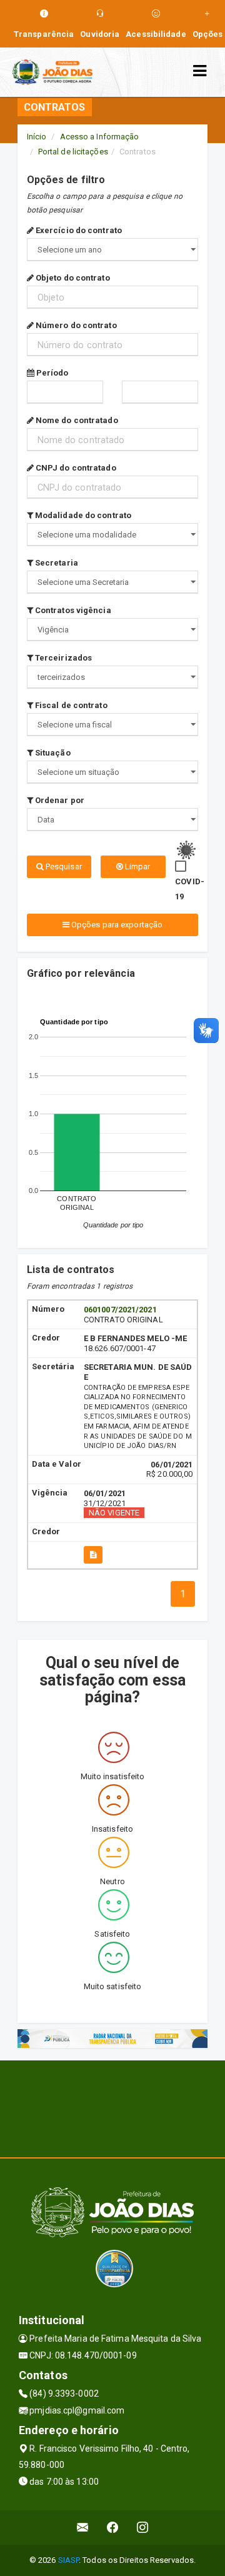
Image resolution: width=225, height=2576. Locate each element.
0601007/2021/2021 (120, 1310)
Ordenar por (59, 800)
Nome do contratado (76, 420)
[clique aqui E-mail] (83, 2528)
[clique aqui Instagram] (143, 2528)
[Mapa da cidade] (112, 2107)
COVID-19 (190, 889)
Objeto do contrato (72, 278)
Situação (52, 753)
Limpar (137, 866)
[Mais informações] (93, 1555)
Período (52, 373)
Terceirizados (62, 658)
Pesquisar (63, 866)
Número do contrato (75, 325)
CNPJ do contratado (75, 468)
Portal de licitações (73, 152)
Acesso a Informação (100, 137)
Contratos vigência (72, 610)
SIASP (69, 2560)
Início (37, 137)
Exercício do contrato (78, 230)
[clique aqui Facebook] (113, 2528)
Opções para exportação (116, 925)
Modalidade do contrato (82, 515)
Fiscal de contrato (70, 705)
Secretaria (56, 563)
